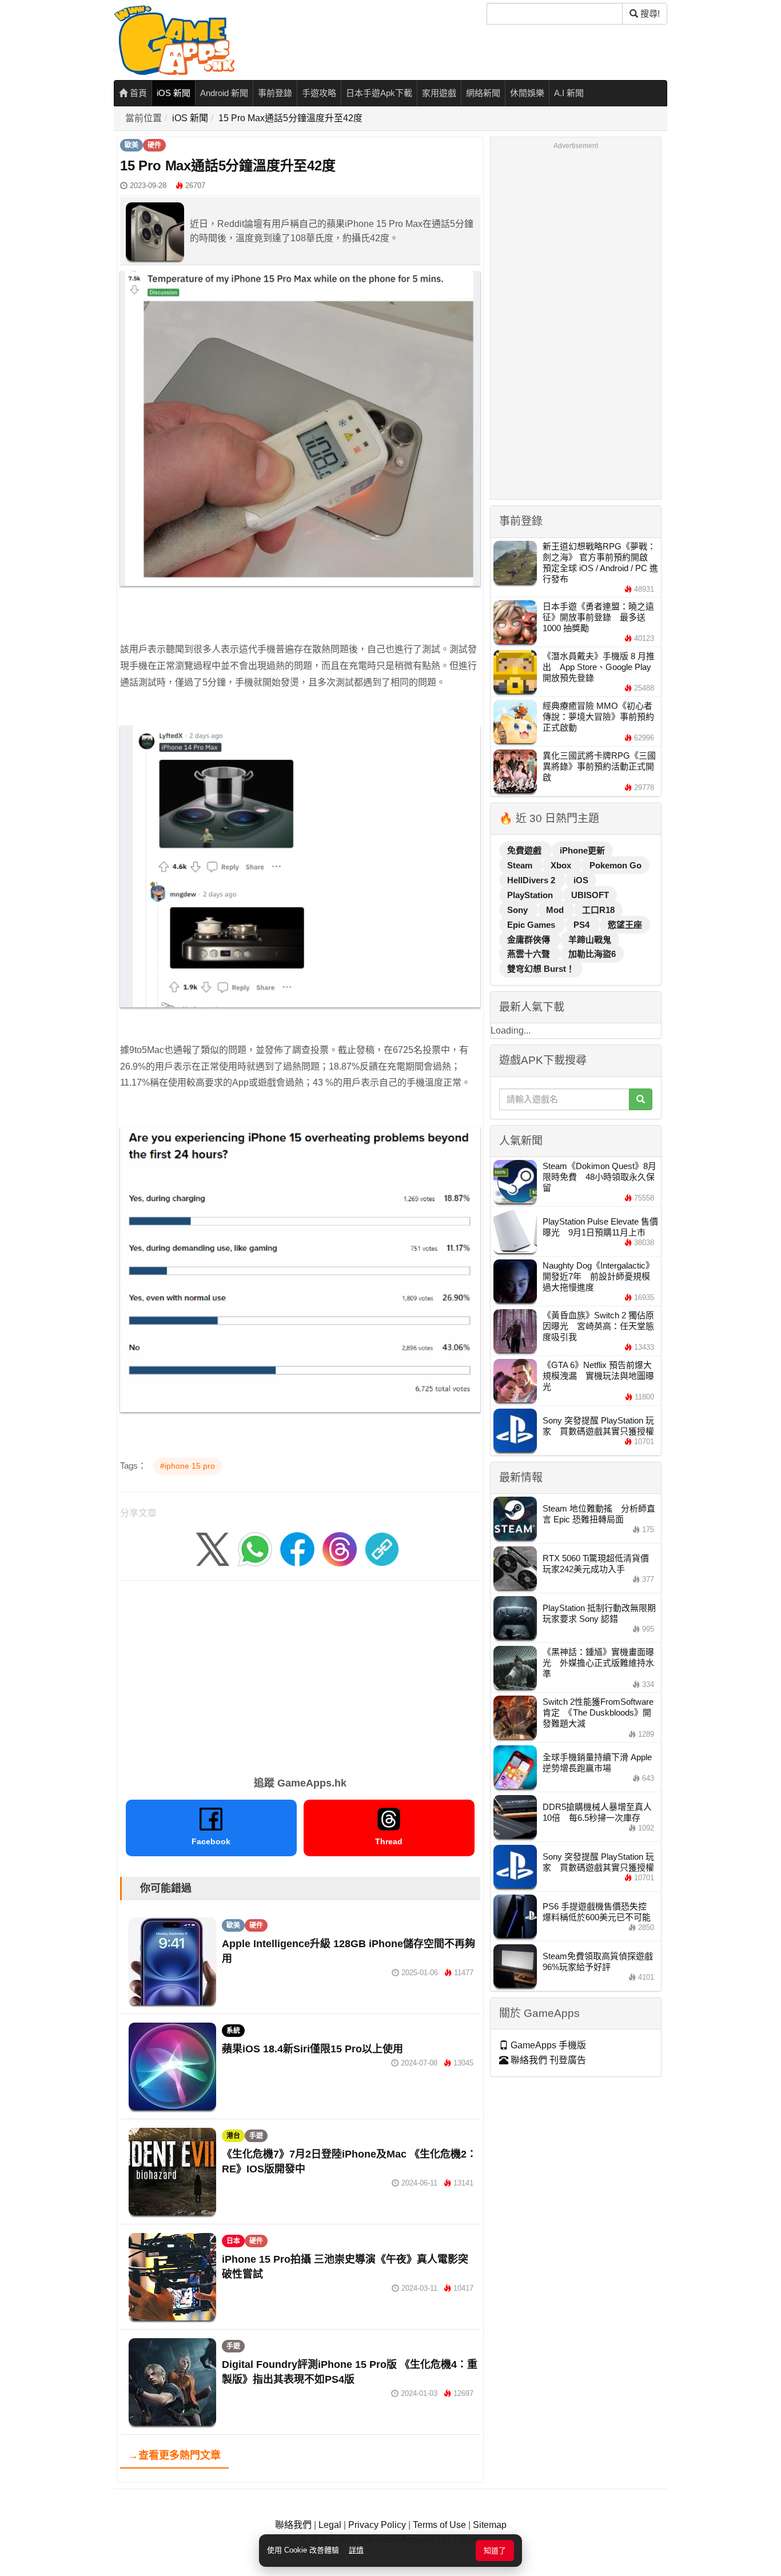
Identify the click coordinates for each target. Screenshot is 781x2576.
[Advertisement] (300, 1674)
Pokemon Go (615, 865)
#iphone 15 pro (188, 1466)
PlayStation (531, 895)
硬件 (154, 145)
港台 (233, 2136)
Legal (330, 2525)
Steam (521, 865)
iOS (581, 880)
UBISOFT (590, 895)
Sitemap (490, 2525)
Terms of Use (439, 2525)
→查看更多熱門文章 (174, 2455)
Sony (519, 910)
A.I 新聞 (569, 93)
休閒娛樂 (527, 93)
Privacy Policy (377, 2525)
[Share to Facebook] (297, 1548)
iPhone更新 (582, 850)
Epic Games (532, 925)
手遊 (256, 2136)
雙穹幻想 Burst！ (541, 969)
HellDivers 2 (532, 880)
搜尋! (649, 13)
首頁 (137, 93)
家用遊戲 (439, 93)
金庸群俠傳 (530, 940)
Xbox (562, 865)
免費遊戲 (525, 850)
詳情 (356, 2550)
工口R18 (598, 910)
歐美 (132, 145)
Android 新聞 (224, 93)
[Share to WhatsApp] (255, 1548)
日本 (233, 2241)
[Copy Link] (382, 1548)
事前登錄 (275, 93)
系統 (233, 2031)
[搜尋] (641, 1099)
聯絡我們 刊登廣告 (547, 2060)
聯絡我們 (293, 2525)
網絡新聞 (483, 93)
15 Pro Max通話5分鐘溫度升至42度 (290, 118)
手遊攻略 (319, 93)
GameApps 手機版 (547, 2045)
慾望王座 (625, 925)
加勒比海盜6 (592, 954)
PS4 (583, 925)
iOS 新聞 (174, 93)
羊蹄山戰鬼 (590, 940)
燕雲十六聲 (530, 954)
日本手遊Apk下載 (379, 93)
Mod (556, 910)
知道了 (495, 2551)
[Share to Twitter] (213, 1548)
